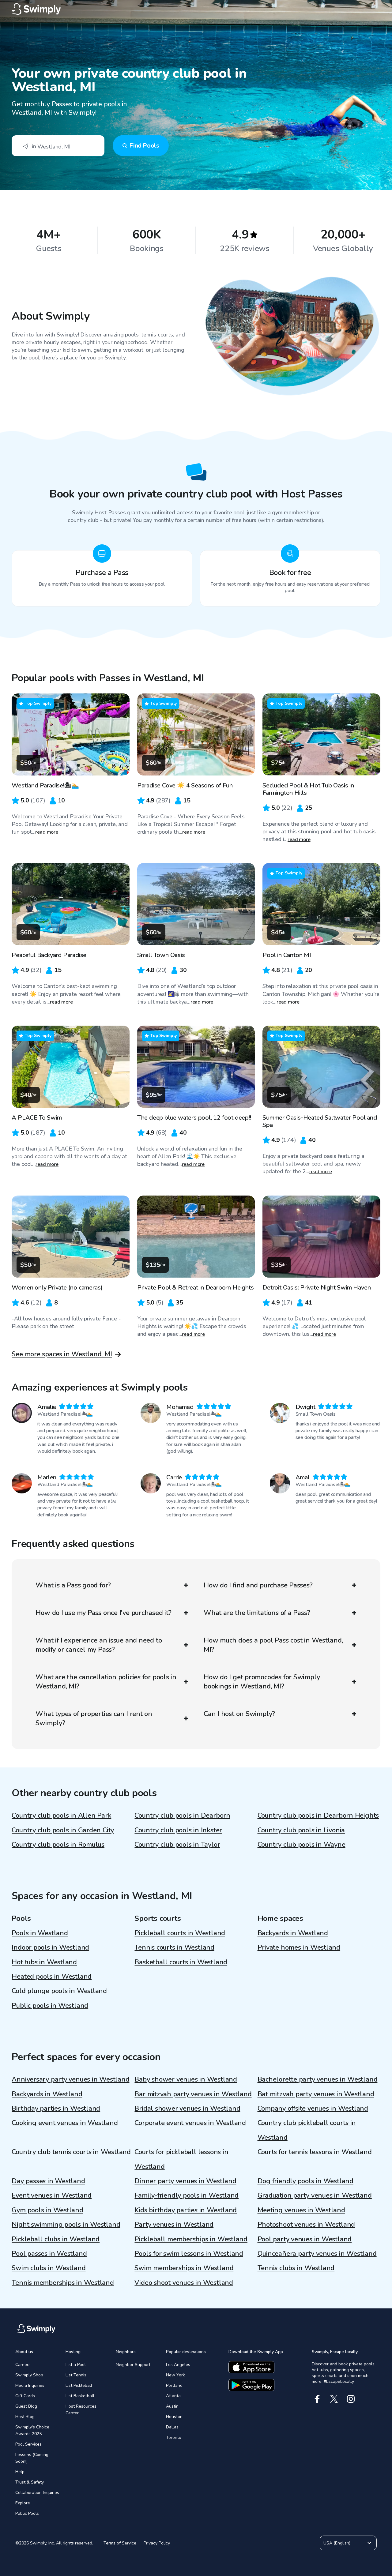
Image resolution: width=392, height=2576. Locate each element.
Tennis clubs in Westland (296, 2268)
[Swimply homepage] (196, 9)
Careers (23, 2365)
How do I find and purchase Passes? (258, 1585)
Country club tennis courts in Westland (71, 2152)
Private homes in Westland (299, 1947)
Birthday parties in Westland (56, 2108)
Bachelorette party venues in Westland (318, 2079)
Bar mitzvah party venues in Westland (193, 2094)
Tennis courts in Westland (174, 1947)
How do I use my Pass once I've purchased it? (103, 1613)
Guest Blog (26, 2406)
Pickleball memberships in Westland (191, 2239)
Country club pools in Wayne (302, 1845)
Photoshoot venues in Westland (306, 2225)
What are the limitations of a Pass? (257, 1613)
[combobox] (58, 146)
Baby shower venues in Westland (186, 2079)
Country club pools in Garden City (63, 1830)
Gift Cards (25, 2396)
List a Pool (76, 2365)
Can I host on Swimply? (239, 1714)
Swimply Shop (29, 2375)
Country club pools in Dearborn (182, 1816)
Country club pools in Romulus (58, 1845)
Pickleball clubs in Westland (56, 2239)
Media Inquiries (30, 2385)
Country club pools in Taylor (177, 1845)
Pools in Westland (40, 1933)
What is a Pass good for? (73, 1585)
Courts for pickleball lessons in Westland (181, 2159)
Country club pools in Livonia (301, 1830)
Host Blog (25, 2417)
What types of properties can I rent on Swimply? (94, 1718)
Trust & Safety (30, 2482)
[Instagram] (351, 2399)
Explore (23, 2503)
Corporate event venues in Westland (190, 2123)
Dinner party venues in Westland (185, 2181)
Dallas (172, 2427)
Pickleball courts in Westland (180, 1933)
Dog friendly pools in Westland (305, 2181)
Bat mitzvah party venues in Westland (316, 2094)
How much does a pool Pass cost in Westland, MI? (273, 1645)
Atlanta (173, 2396)
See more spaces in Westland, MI (62, 1354)
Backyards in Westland (293, 1933)
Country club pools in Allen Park (61, 1816)
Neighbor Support (133, 2365)
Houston (174, 2417)
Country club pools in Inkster (178, 1830)
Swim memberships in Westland (184, 2268)
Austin (172, 2406)
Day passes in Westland (48, 2181)
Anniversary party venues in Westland (70, 2079)
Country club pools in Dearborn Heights (318, 1816)
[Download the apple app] (251, 2367)
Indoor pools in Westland (50, 1947)
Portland (174, 2385)
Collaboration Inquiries (37, 2493)
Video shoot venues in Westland (184, 2283)
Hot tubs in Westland (44, 1962)
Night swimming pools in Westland (66, 2225)
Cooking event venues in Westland (65, 2123)
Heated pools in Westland (52, 1977)
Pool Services (28, 2444)
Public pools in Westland (50, 2006)
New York (175, 2375)
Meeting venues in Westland (301, 2210)
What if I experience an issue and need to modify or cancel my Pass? (99, 1645)
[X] (334, 2399)
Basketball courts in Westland (181, 1962)
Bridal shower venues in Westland (187, 2108)
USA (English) (337, 2543)
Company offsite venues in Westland (313, 2108)
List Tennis (76, 2375)
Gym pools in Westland (47, 2210)
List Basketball (80, 2396)
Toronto (174, 2437)
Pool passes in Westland (49, 2254)
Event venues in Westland (52, 2195)
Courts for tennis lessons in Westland (315, 2152)
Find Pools (144, 146)
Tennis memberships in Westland (63, 2283)
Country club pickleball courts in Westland (307, 2130)
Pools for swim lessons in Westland (189, 2254)
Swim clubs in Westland (49, 2268)
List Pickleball (79, 2385)
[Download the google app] (251, 2385)
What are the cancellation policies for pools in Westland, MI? (106, 1682)
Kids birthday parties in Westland (186, 2210)
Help (20, 2472)
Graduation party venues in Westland (315, 2195)
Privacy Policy (157, 2543)
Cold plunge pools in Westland (59, 1991)
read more (47, 832)
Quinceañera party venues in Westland (317, 2254)
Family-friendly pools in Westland (187, 2195)
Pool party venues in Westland (305, 2239)
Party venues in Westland (174, 2225)
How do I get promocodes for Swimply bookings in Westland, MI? (262, 1682)
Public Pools (27, 2513)
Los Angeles (178, 2365)
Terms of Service (120, 2543)
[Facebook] (317, 2399)
